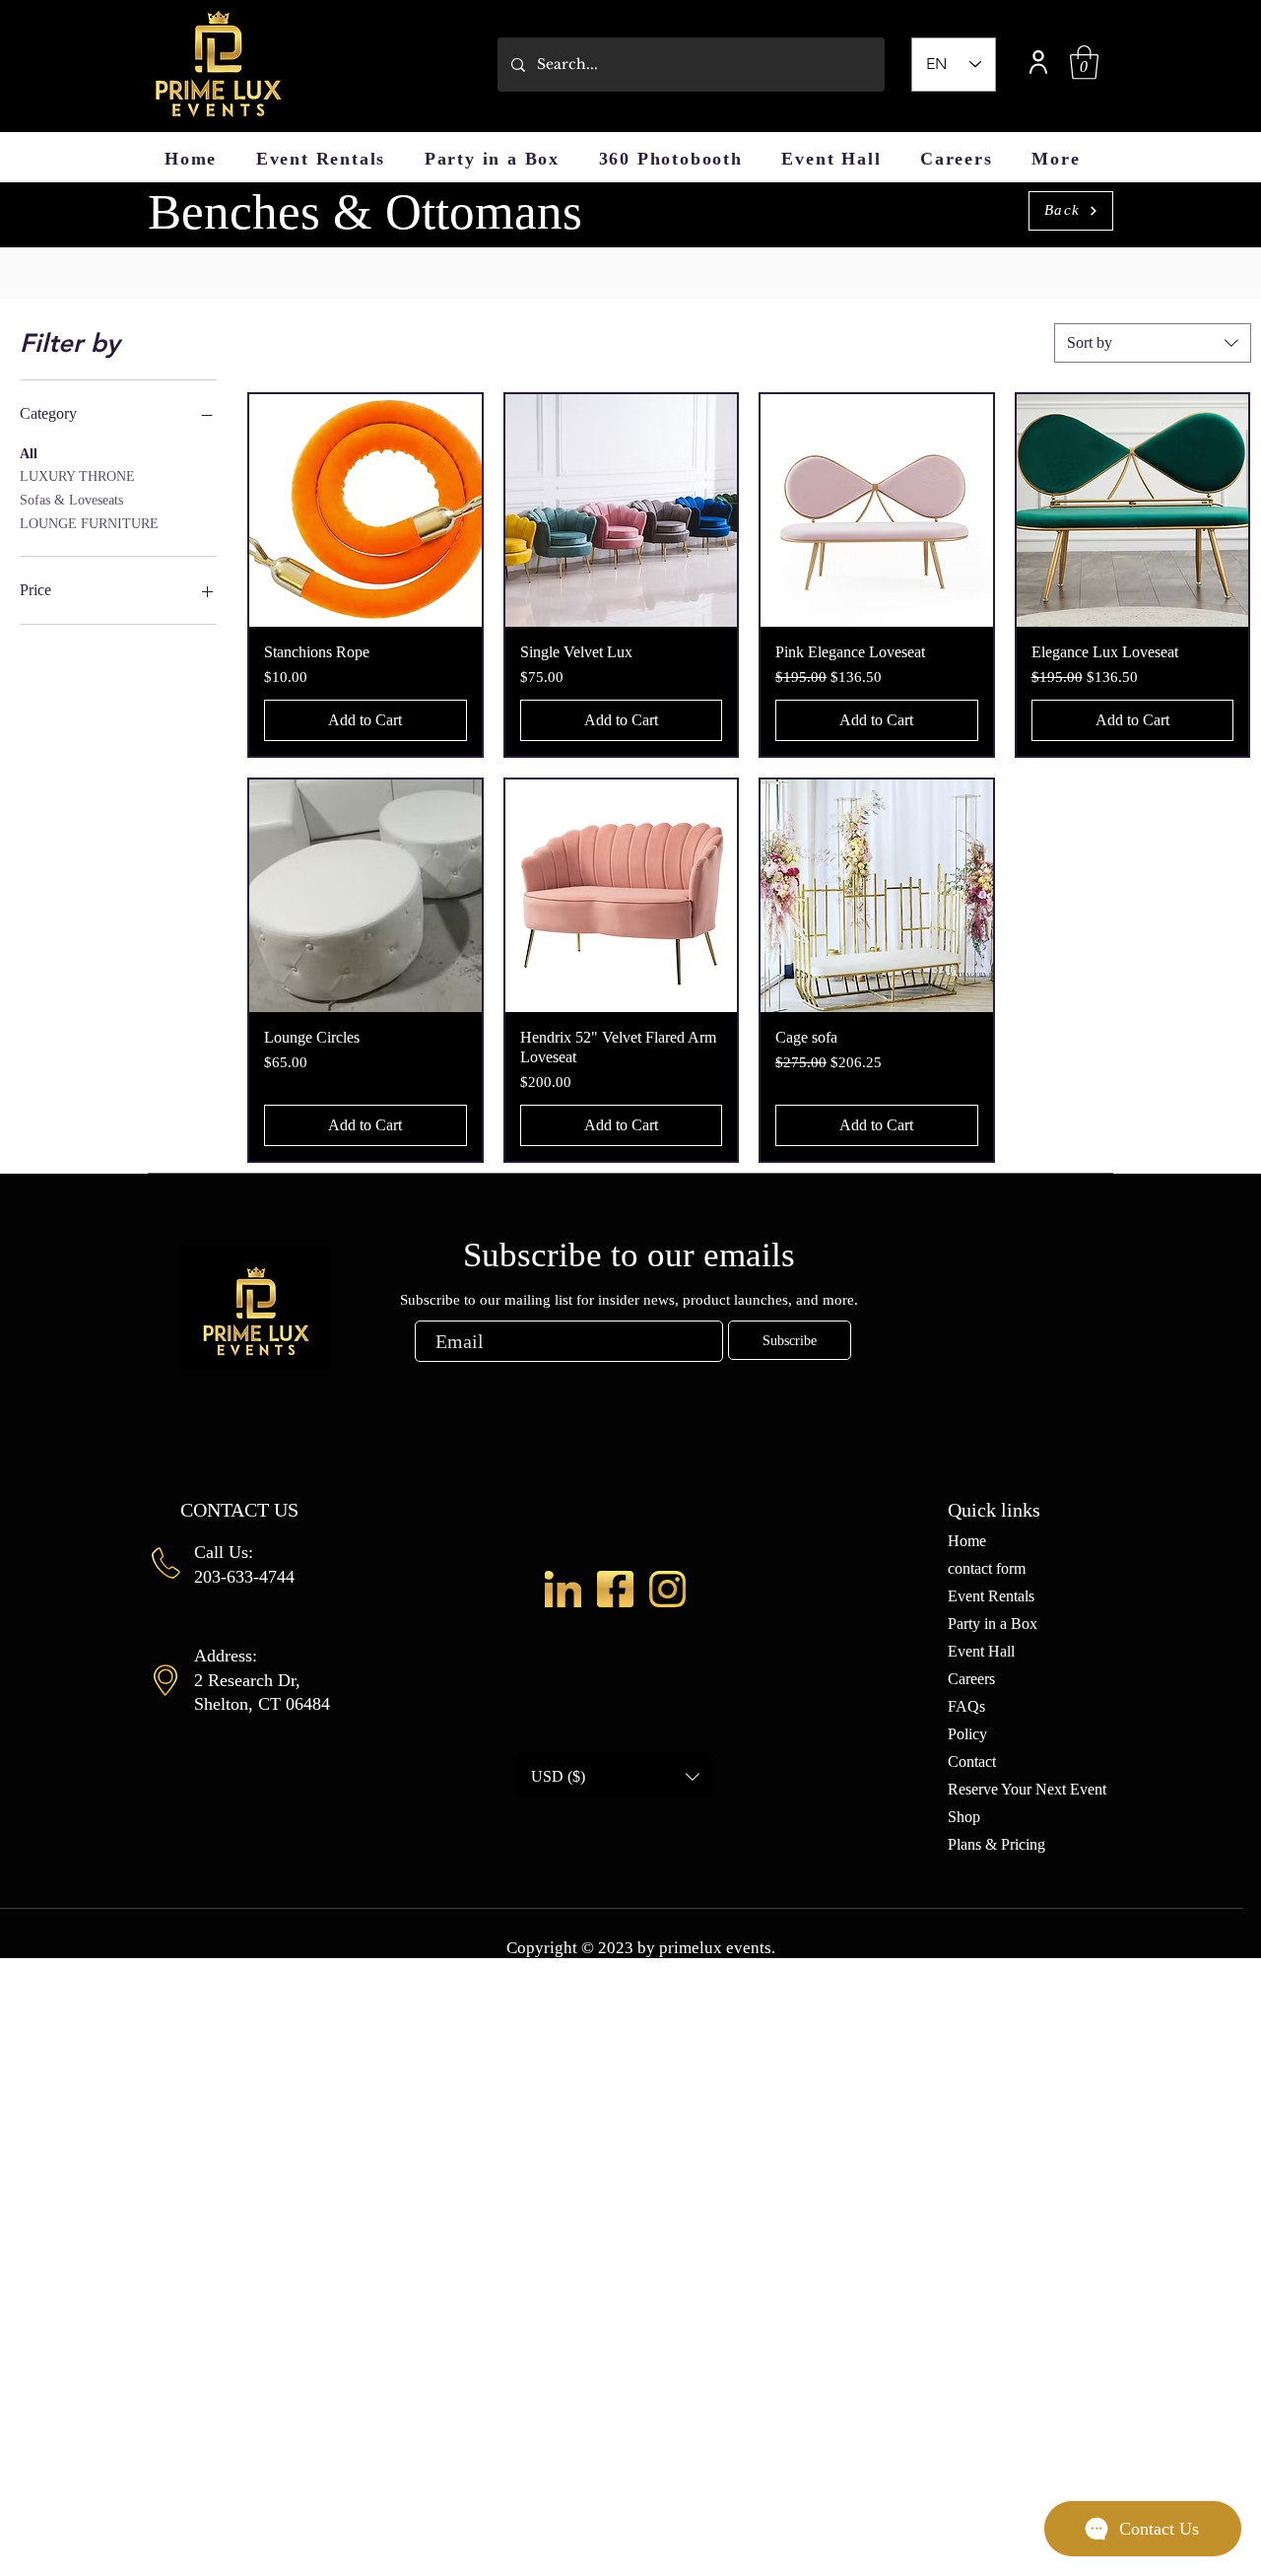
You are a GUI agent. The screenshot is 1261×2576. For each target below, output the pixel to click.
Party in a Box (993, 1624)
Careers (971, 1679)
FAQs (966, 1706)
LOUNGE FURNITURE (89, 524)
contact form (987, 1568)
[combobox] (1153, 343)
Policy (967, 1734)
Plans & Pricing (996, 1844)
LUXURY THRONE (77, 476)
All (29, 454)
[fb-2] (615, 1589)
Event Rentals (991, 1596)
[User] (1038, 62)
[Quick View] (365, 510)
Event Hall (981, 1651)
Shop (964, 1817)
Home (967, 1541)
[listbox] (615, 1776)
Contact (972, 1762)
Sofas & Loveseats (71, 500)
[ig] (667, 1589)
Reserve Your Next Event (1027, 1789)
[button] (1084, 63)
